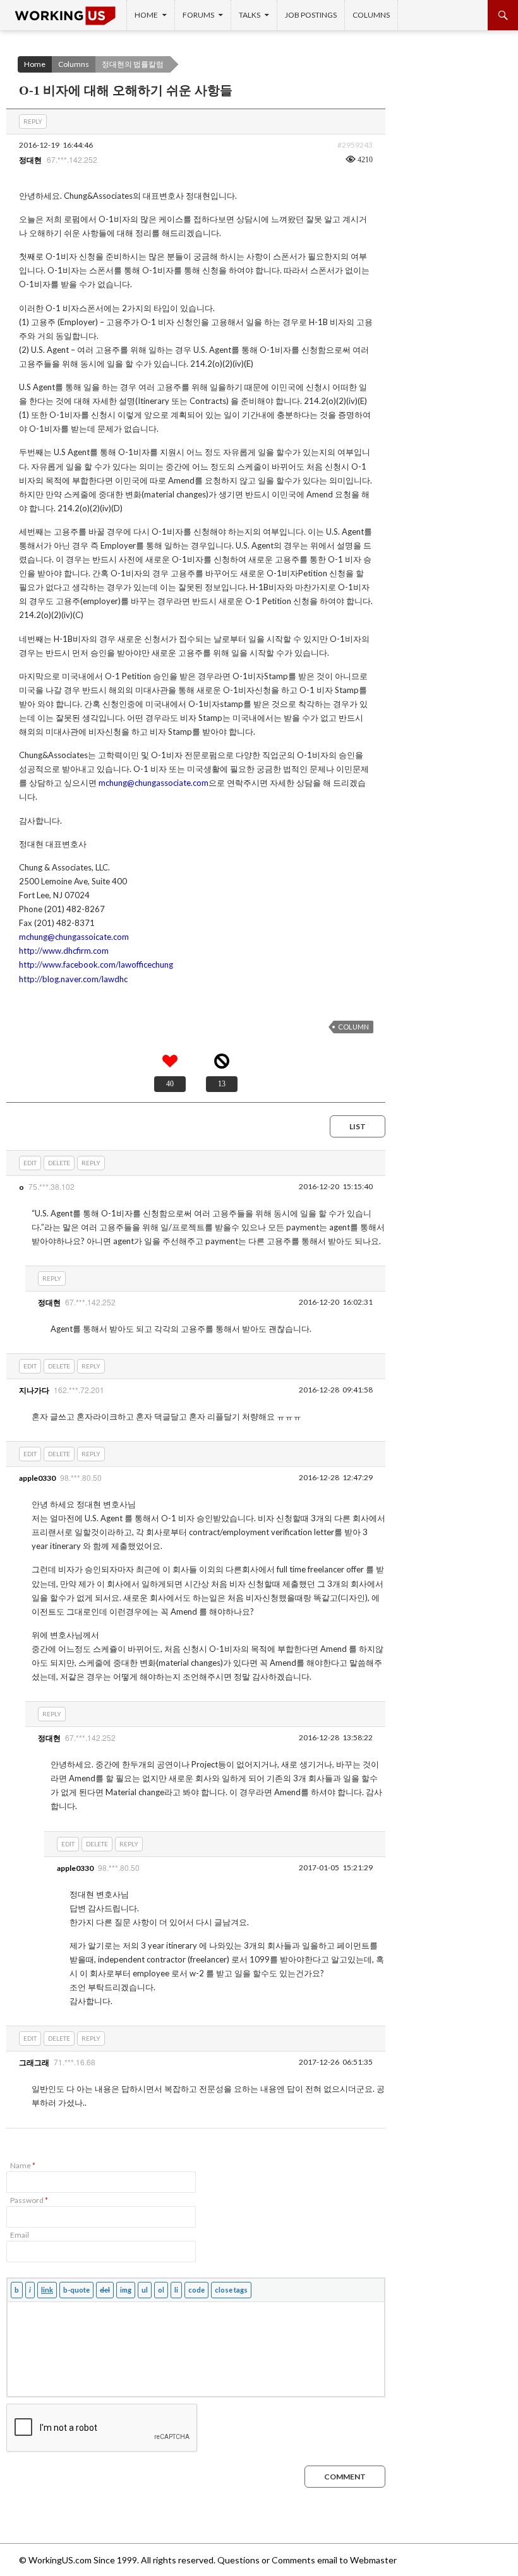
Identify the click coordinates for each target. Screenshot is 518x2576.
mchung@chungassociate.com (154, 783)
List (358, 1126)
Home (146, 15)
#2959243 (355, 145)
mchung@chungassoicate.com (74, 937)
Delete (59, 1163)
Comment (345, 2477)
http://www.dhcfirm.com (64, 951)
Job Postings (311, 15)
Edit (30, 1163)
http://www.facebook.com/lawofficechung (96, 965)
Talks (250, 15)
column (353, 1027)
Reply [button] (33, 121)
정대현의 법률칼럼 (133, 64)
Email (20, 2235)
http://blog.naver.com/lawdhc (73, 979)
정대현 (30, 160)
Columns (371, 15)
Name (23, 2165)
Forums (198, 15)
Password (29, 2200)
